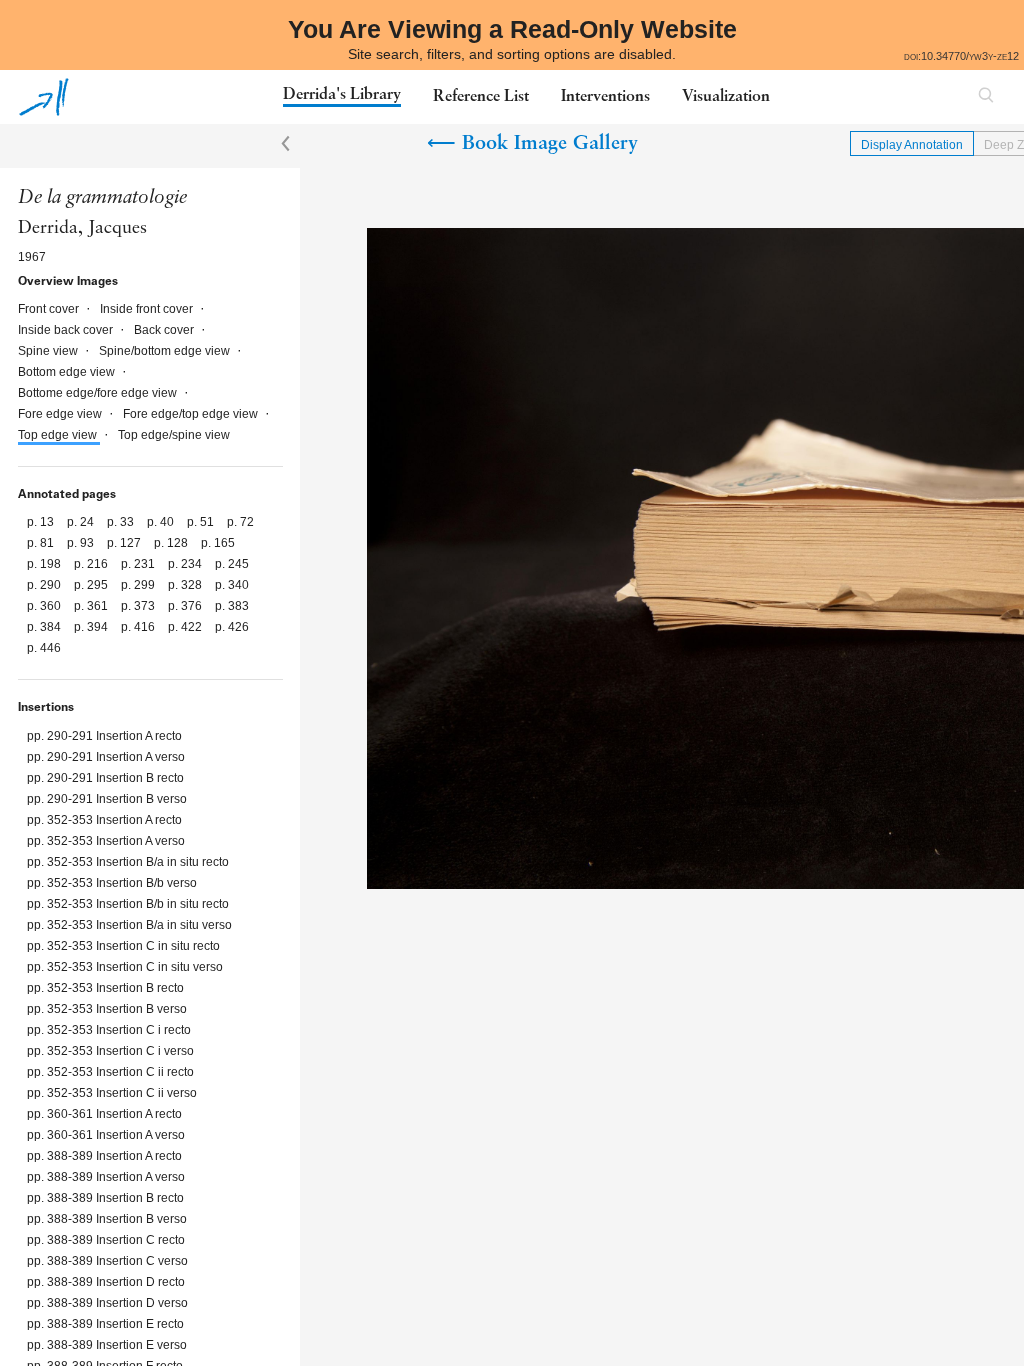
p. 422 (186, 627)
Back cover (165, 330)
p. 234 (186, 564)
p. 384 (45, 627)
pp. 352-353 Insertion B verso (107, 1009)
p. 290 (45, 585)
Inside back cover (67, 330)
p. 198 (45, 564)
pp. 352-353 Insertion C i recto (109, 1030)
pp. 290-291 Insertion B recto (105, 778)
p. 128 (172, 543)
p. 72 (240, 522)
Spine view (49, 351)
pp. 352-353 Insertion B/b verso (112, 883)
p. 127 (125, 543)
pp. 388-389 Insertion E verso (107, 1345)
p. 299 (139, 585)
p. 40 (162, 522)
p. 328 (186, 585)
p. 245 (232, 564)
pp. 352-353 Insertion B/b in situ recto (128, 904)
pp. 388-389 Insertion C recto (106, 1240)
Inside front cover (148, 309)
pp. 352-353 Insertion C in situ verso (125, 967)
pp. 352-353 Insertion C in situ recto (123, 946)
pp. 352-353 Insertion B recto (105, 988)
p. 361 (92, 606)
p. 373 (139, 606)
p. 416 (139, 627)
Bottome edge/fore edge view (99, 393)
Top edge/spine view (174, 435)
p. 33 (122, 522)
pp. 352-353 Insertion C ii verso (112, 1093)
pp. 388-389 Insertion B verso (107, 1219)
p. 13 (42, 522)
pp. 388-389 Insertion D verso (107, 1303)
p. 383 (232, 606)
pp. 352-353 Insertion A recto (104, 820)
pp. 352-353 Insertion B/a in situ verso (129, 925)
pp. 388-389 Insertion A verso (106, 1177)
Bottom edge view (68, 372)
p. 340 (232, 585)
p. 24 (82, 522)
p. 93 (82, 543)
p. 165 (218, 543)
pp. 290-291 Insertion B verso (107, 799)
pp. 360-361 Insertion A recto (104, 1114)
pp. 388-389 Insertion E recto (105, 1324)
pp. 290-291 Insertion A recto (104, 736)
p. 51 (202, 522)
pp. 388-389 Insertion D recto (106, 1282)
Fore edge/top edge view (192, 414)
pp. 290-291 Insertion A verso (106, 757)
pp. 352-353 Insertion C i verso (110, 1051)
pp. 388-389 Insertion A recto (104, 1156)
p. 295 (92, 585)
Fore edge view (61, 414)
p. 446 (44, 648)
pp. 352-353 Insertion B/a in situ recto (128, 862)
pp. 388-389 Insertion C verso (107, 1261)
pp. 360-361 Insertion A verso (106, 1135)
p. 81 (42, 543)
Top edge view (59, 435)
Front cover (50, 309)
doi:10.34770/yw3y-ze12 (961, 56)
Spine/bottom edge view (166, 351)
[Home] (44, 97)
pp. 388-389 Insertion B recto (105, 1198)
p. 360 (45, 606)
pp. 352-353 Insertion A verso (106, 841)
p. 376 (186, 606)
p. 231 (139, 564)
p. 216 (92, 564)
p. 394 (92, 627)
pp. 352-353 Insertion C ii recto (110, 1072)
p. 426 (232, 627)
